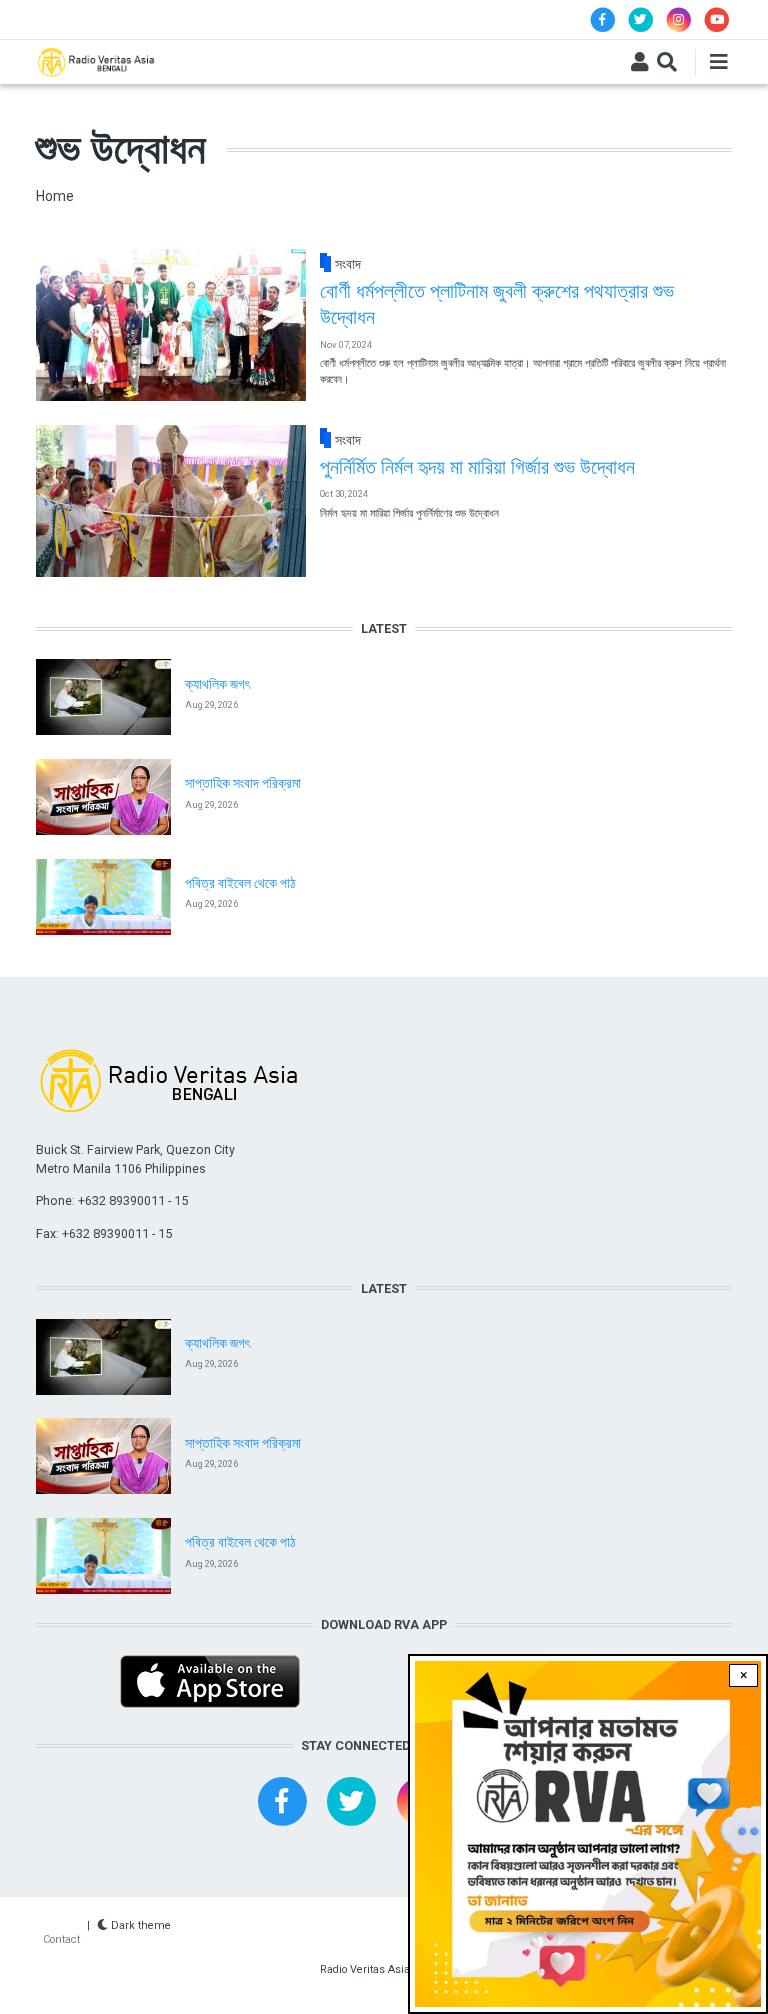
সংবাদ (348, 264)
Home (55, 196)
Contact (61, 1939)
